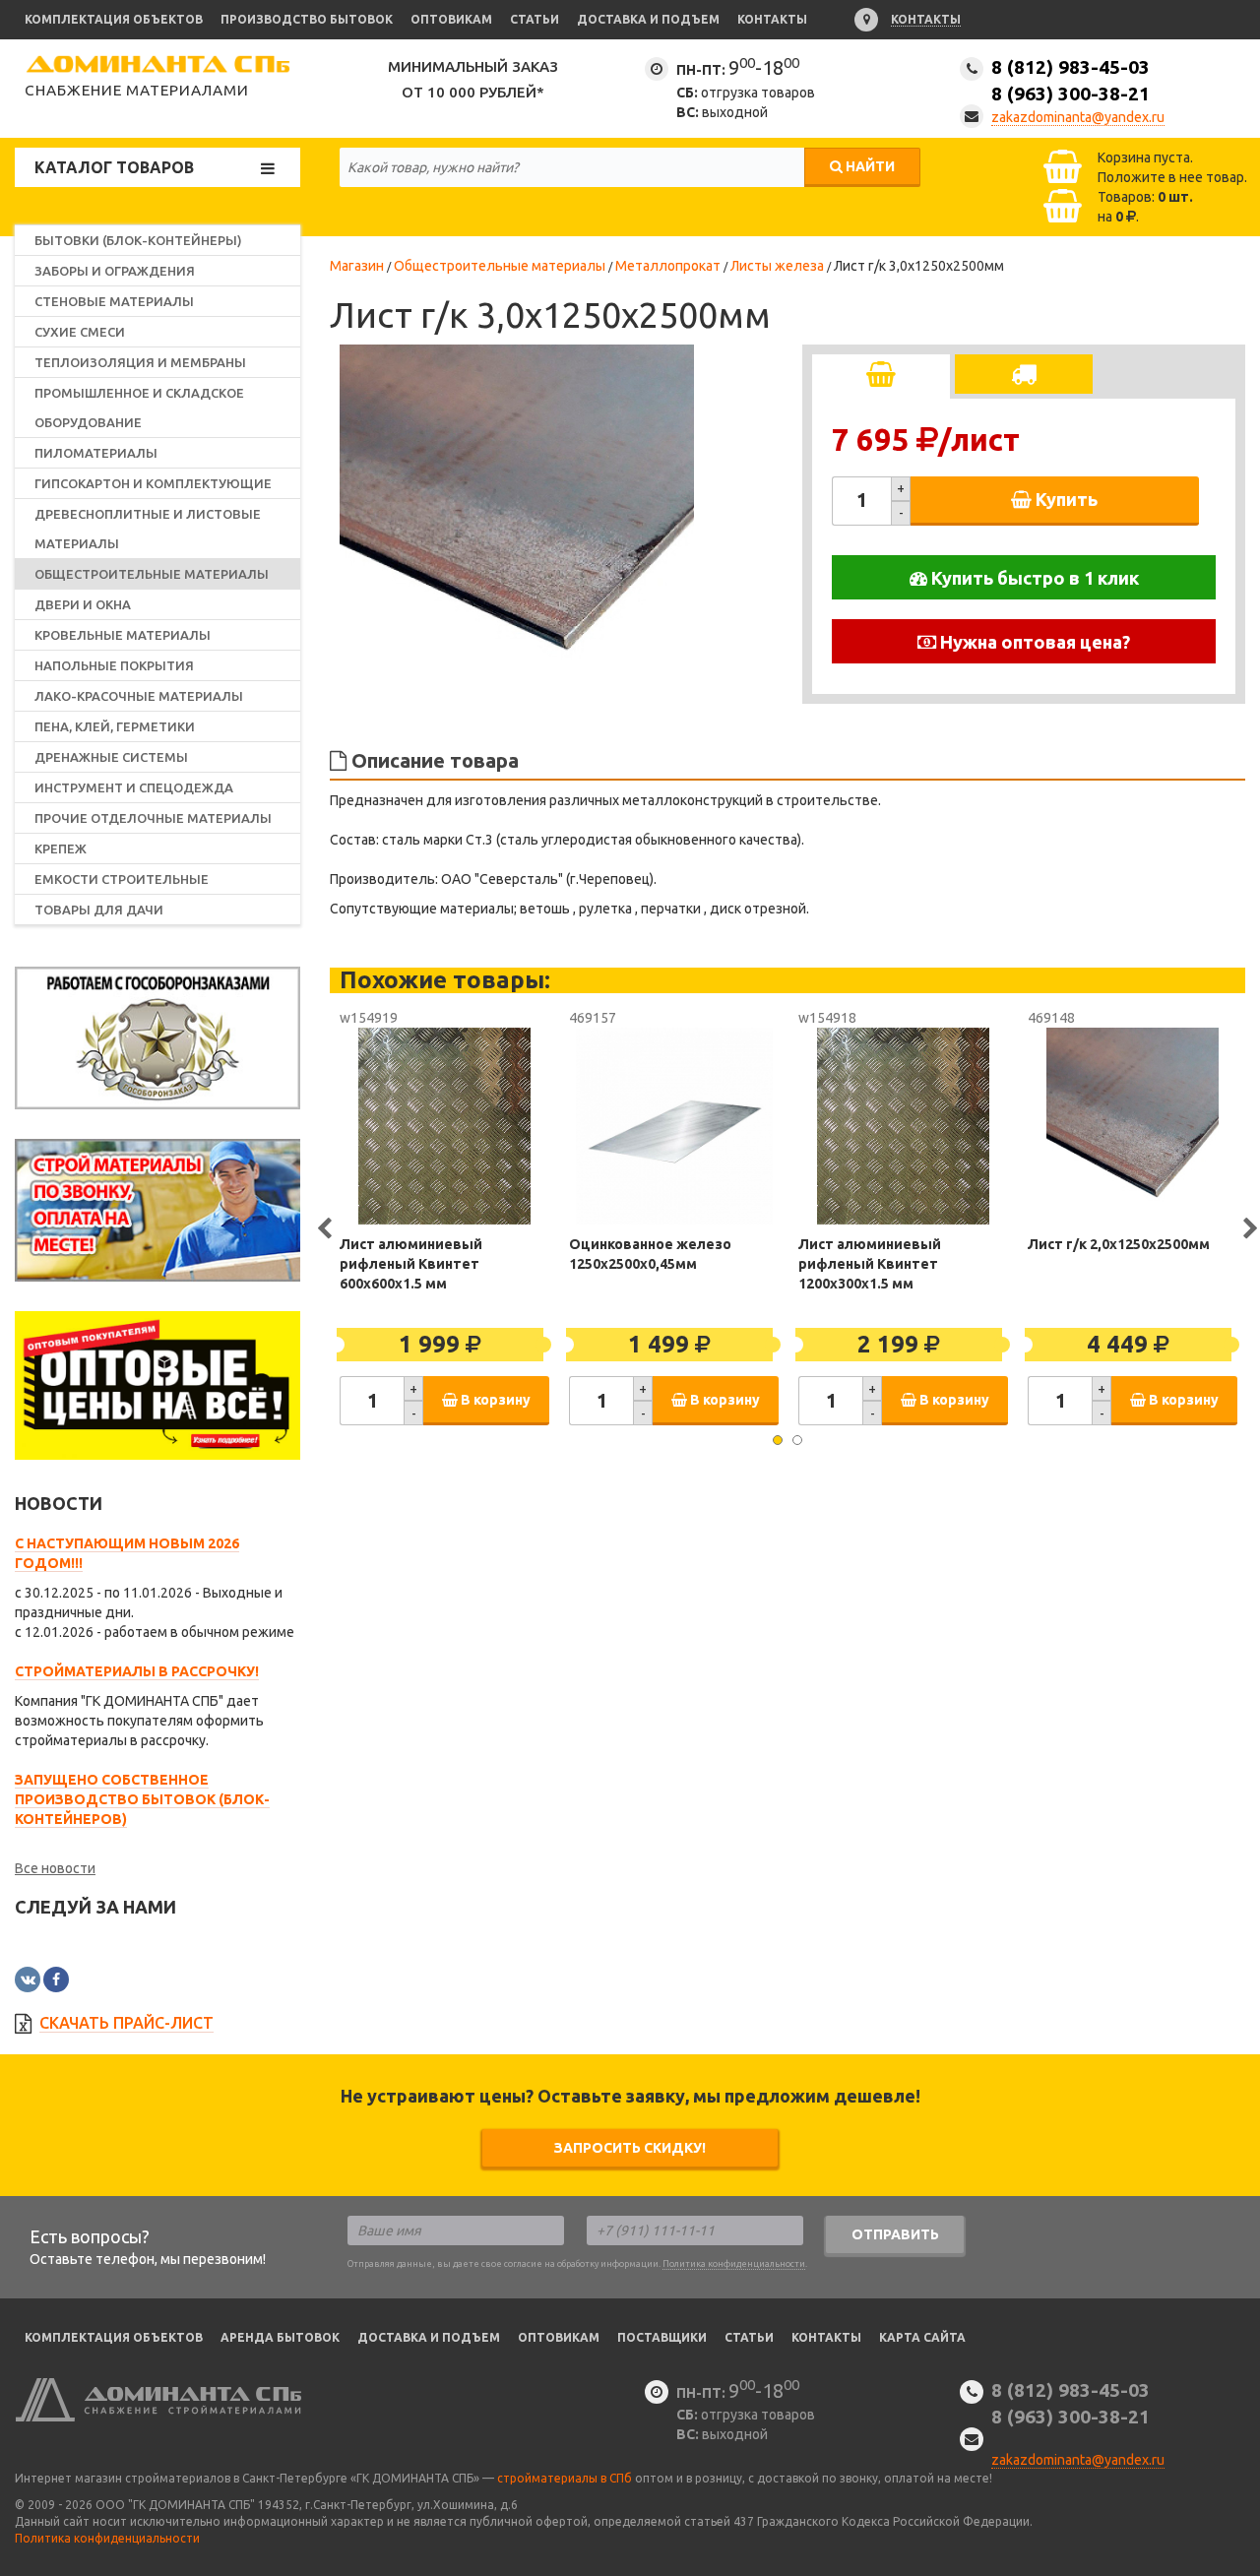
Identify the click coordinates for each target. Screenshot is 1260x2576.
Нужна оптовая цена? (1033, 642)
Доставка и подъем (648, 19)
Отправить (895, 2234)
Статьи (535, 19)
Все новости (55, 1868)
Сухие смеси (80, 332)
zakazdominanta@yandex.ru (1078, 117)
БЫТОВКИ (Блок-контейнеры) (138, 240)
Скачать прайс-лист (126, 2023)
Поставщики (662, 2337)
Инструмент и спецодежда (134, 787)
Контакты (772, 19)
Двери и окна (83, 604)
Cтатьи (749, 2337)
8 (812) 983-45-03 (1071, 80)
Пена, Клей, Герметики (115, 726)
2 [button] (797, 1440)
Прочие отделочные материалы (153, 818)
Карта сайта (922, 2337)
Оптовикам (451, 19)
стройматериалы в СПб (565, 2478)
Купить (1065, 499)
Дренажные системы (111, 757)
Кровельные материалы (123, 635)
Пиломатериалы (96, 453)
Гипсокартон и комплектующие (153, 483)
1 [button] (778, 1440)
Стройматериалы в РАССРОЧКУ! (137, 1671)
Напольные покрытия (114, 665)
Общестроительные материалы (152, 574)
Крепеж (61, 848)
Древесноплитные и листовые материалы (148, 529)
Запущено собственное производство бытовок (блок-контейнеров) (142, 1799)
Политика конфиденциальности (734, 2264)
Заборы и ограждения (115, 271)
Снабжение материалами (137, 90)
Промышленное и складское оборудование (139, 408)
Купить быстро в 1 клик (1033, 578)
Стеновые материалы (114, 301)
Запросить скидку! (630, 2148)
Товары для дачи (99, 910)
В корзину (494, 1400)
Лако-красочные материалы (139, 696)
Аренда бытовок (280, 2337)
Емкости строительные (122, 879)
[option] (517, 522)
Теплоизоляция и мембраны (140, 362)
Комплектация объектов (114, 19)
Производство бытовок (307, 19)
